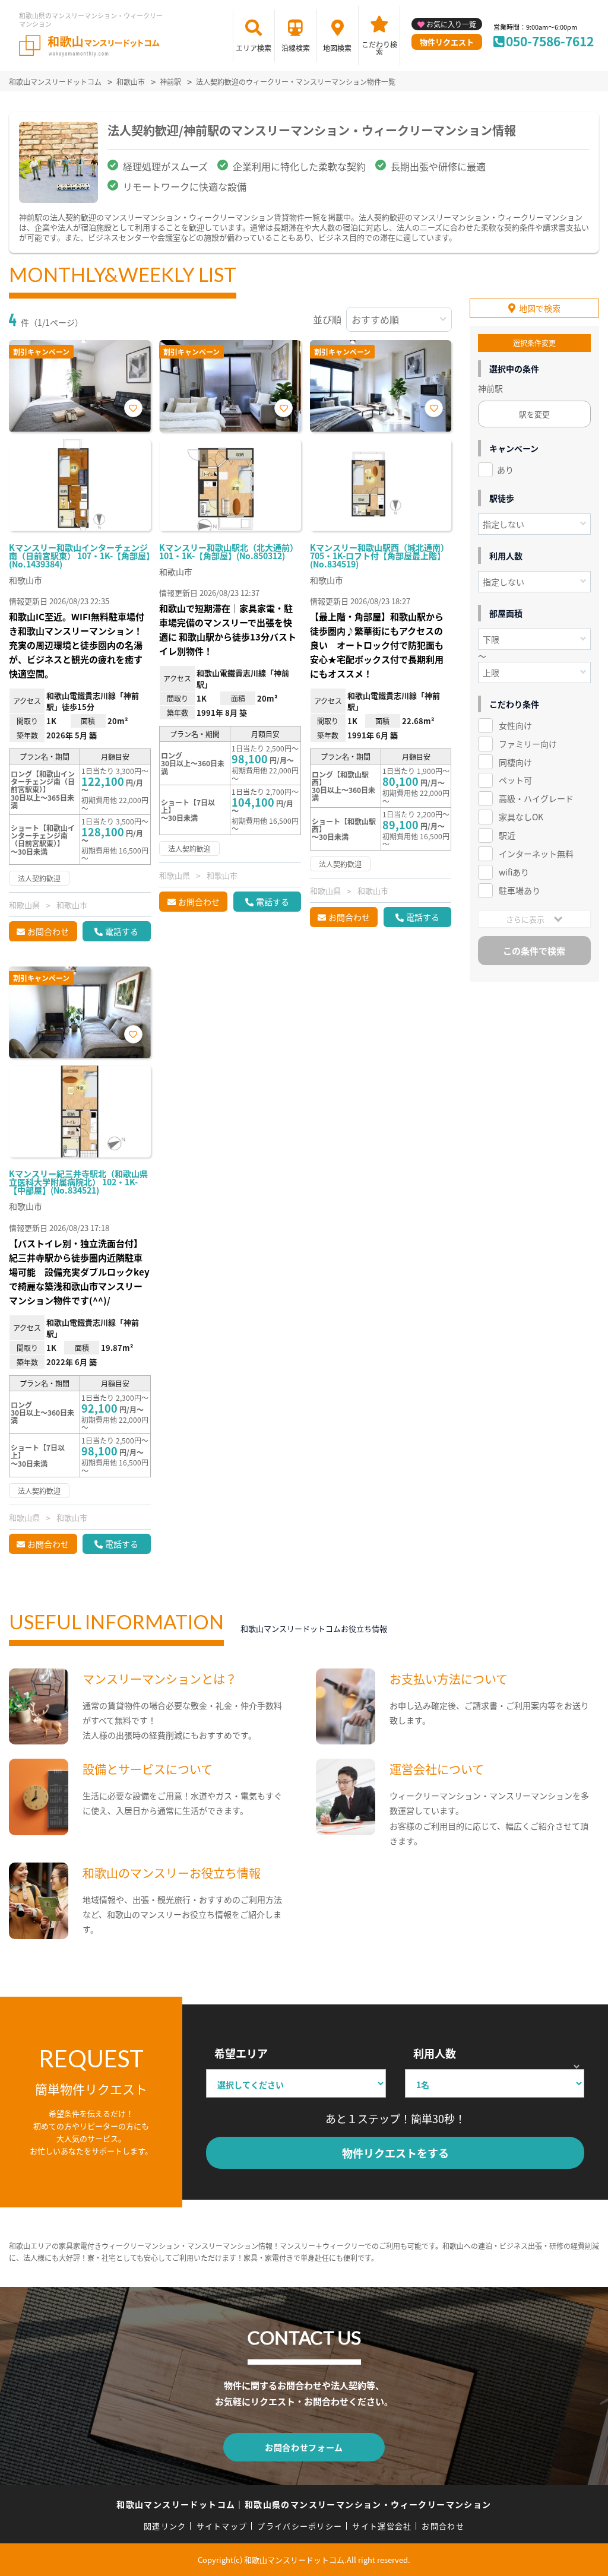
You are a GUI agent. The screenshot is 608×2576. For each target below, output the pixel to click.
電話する (122, 931)
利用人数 (435, 2053)
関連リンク (165, 2526)
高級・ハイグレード (536, 798)
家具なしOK (521, 817)
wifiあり (514, 872)
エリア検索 (254, 48)
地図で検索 (540, 308)
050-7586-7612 (550, 41)
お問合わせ (48, 931)
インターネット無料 (536, 854)
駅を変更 (534, 414)
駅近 (507, 835)
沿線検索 (296, 48)
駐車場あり (520, 890)
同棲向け (515, 762)
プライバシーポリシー (300, 2526)
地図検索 (337, 48)
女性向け (515, 725)
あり (505, 469)
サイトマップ (222, 2526)
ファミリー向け (528, 744)
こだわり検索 (379, 48)
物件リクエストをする (395, 2153)
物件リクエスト (447, 42)
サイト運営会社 (382, 2526)
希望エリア (241, 2053)
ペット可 (515, 780)
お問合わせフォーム (304, 2447)
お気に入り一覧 (451, 24)
